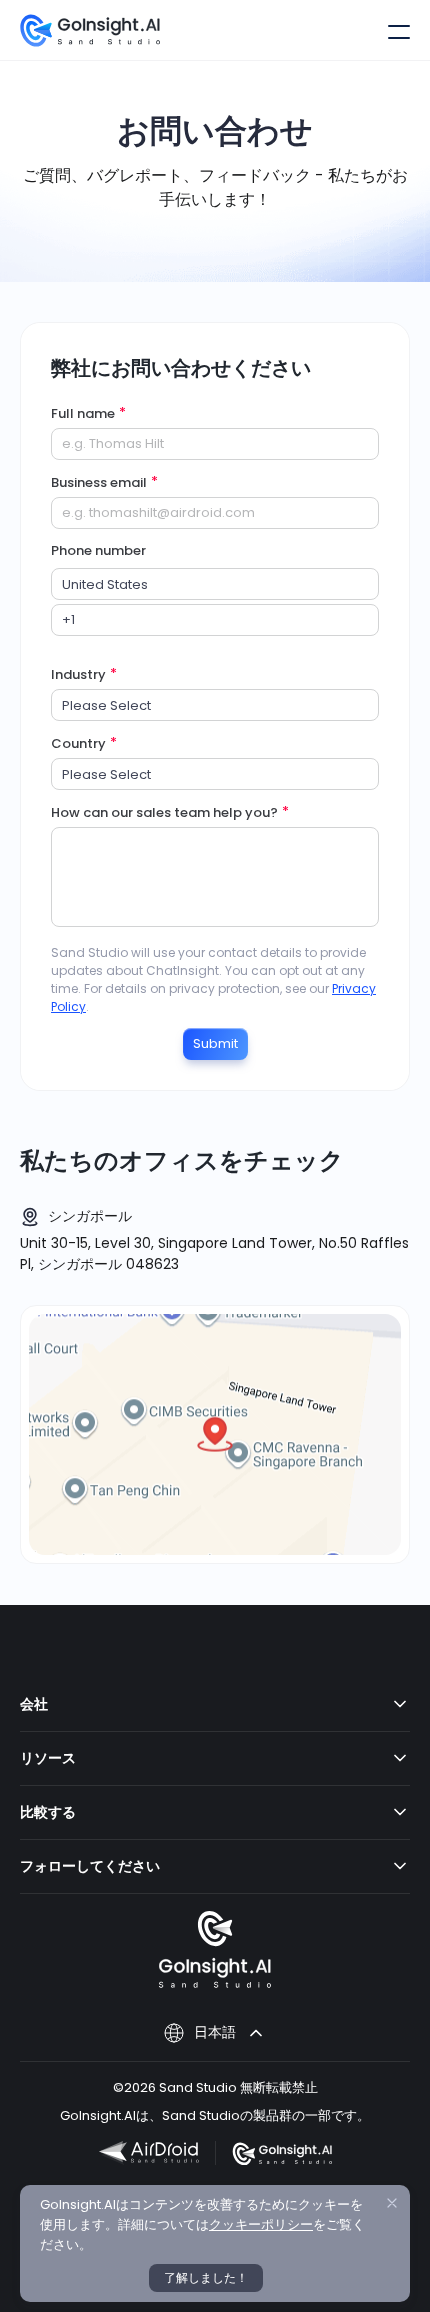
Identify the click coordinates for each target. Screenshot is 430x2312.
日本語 (215, 2032)
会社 (34, 1704)
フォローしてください (90, 1866)
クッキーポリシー (261, 2224)
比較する (48, 1812)
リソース (48, 1758)
